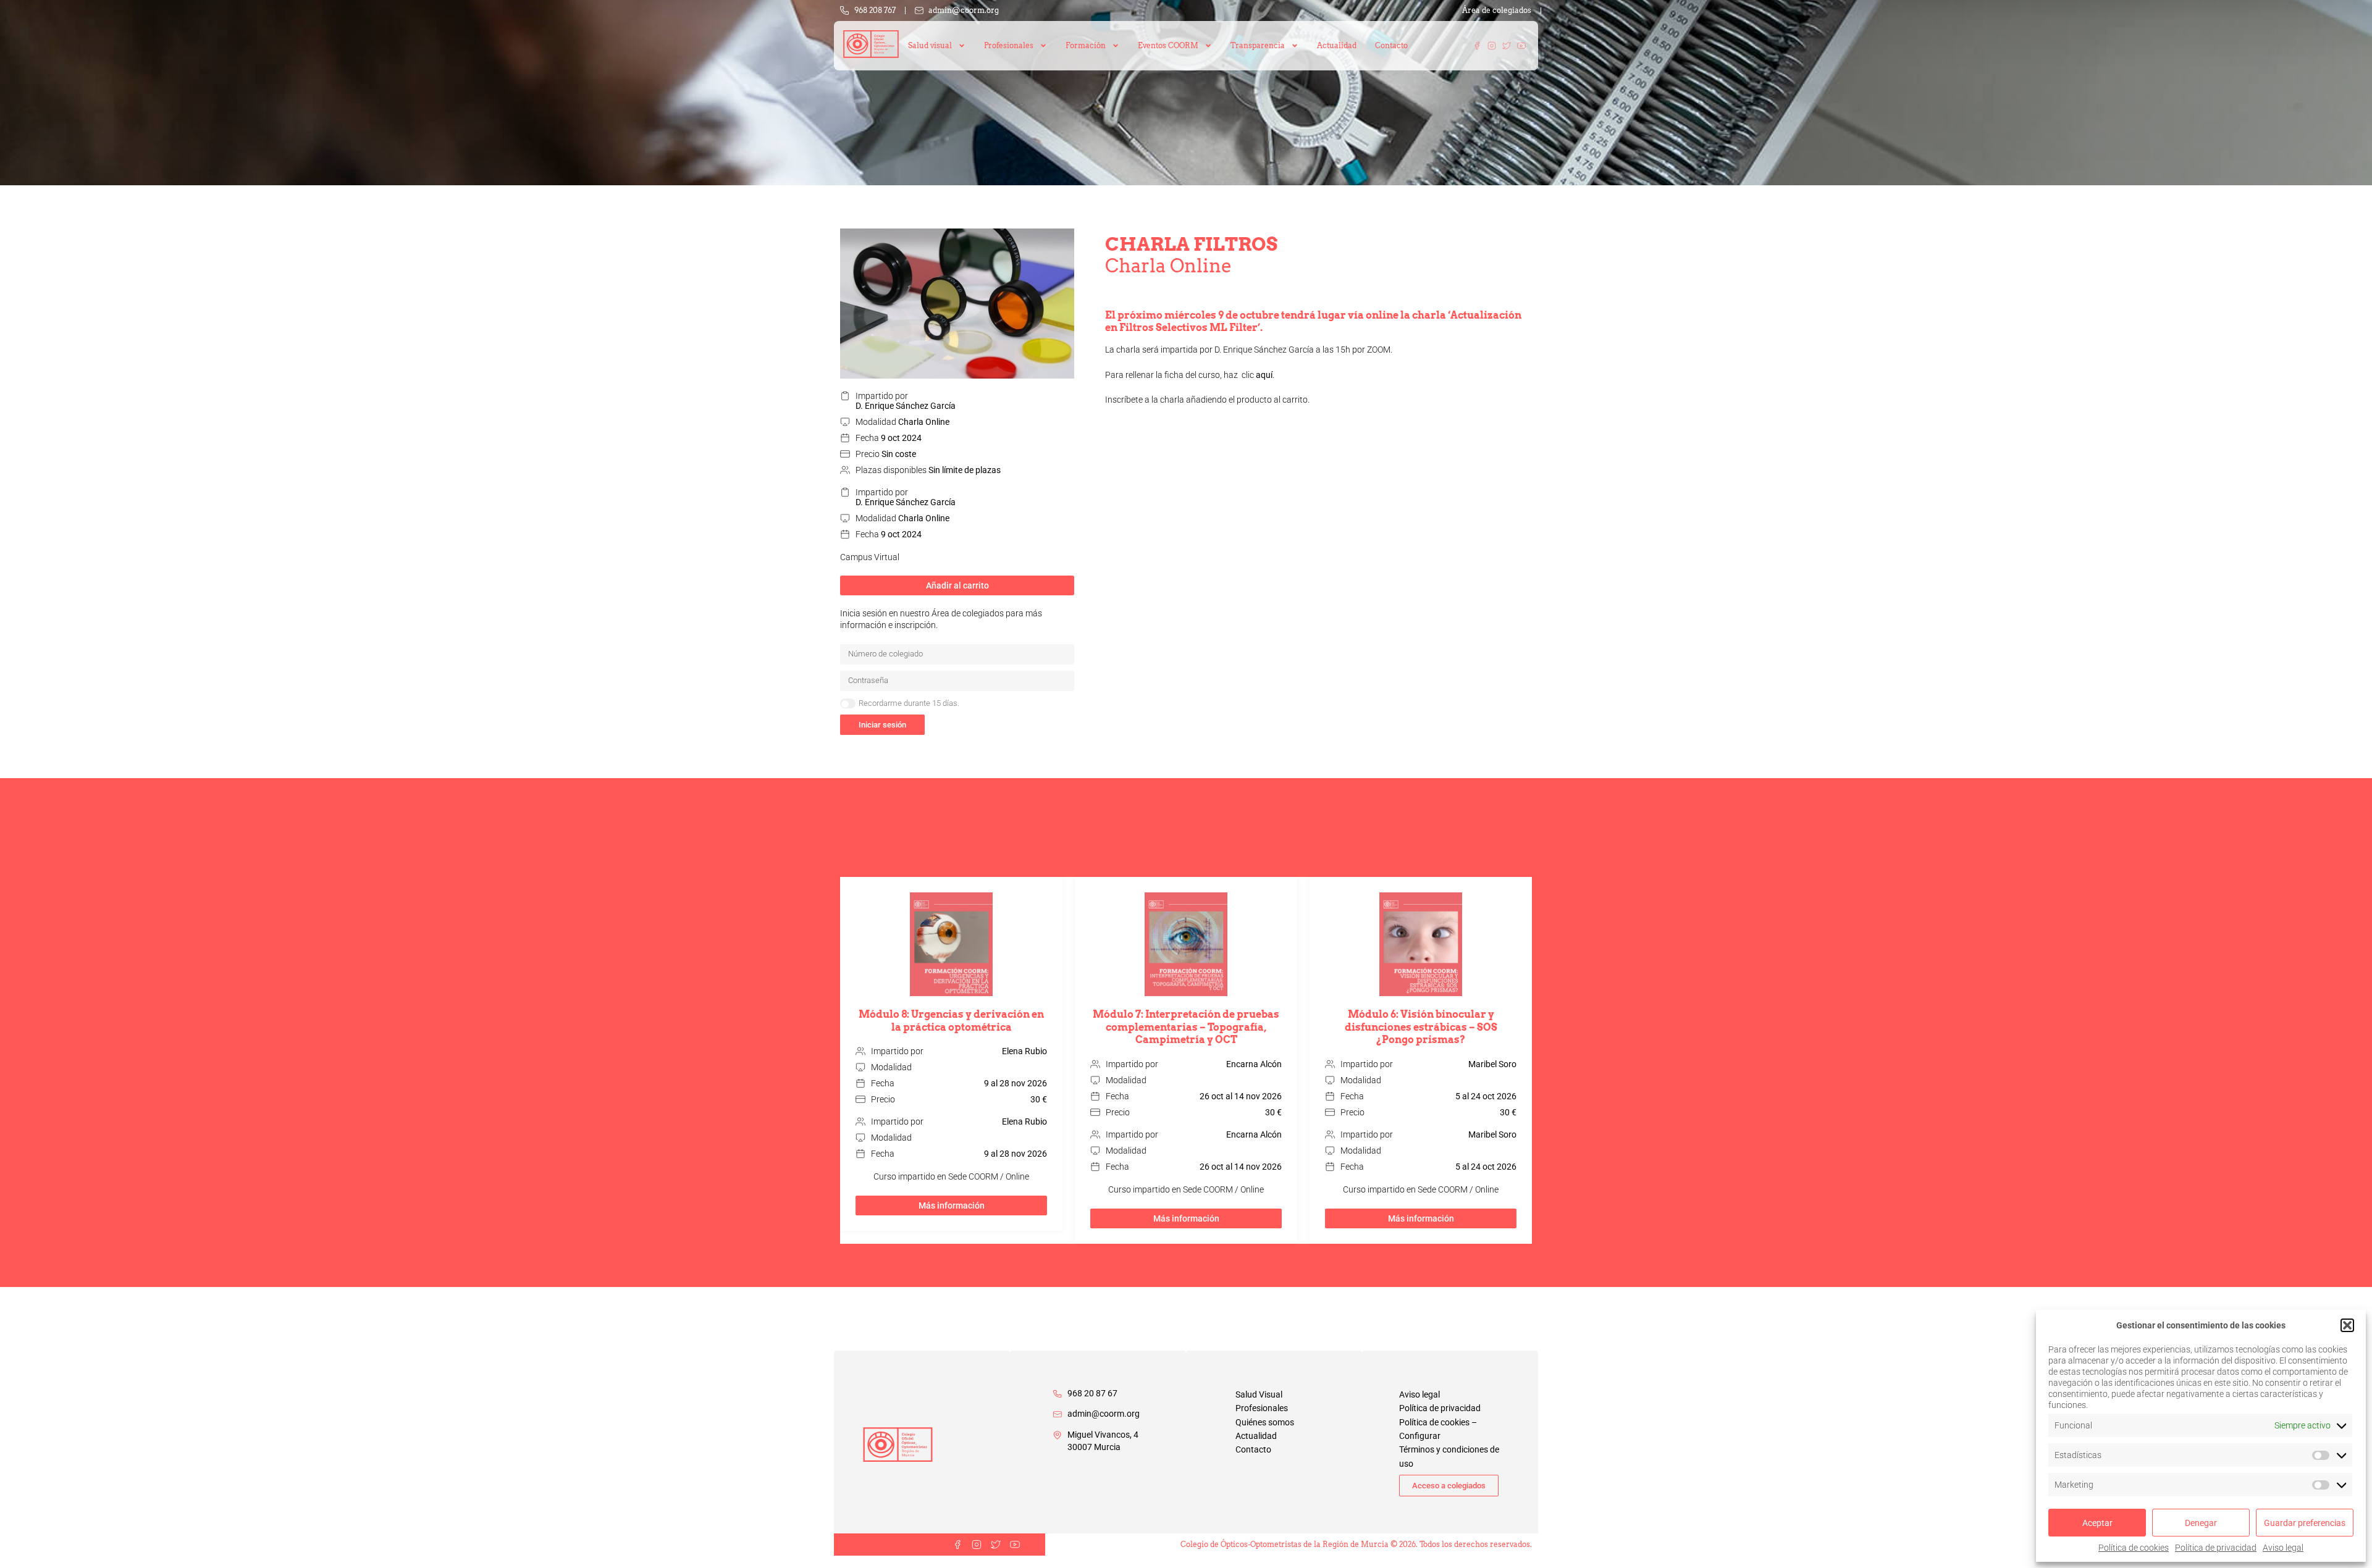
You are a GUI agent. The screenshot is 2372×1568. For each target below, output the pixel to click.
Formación (1086, 45)
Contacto (1391, 45)
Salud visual (930, 45)
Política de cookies (2134, 1548)
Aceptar (2097, 1523)
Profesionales (1262, 1408)
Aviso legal (2283, 1548)
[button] (2347, 1325)
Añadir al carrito (957, 585)
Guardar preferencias (2305, 1523)
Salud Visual (1259, 1394)
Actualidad (1337, 45)
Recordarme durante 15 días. (909, 703)
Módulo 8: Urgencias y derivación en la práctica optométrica (951, 1021)
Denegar (2201, 1523)
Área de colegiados (1497, 10)
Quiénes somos (1265, 1422)
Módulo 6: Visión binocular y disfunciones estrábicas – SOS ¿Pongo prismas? (1421, 1027)
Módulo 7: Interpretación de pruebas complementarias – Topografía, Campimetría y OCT (1186, 1027)
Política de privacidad (2216, 1548)
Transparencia (1258, 45)
